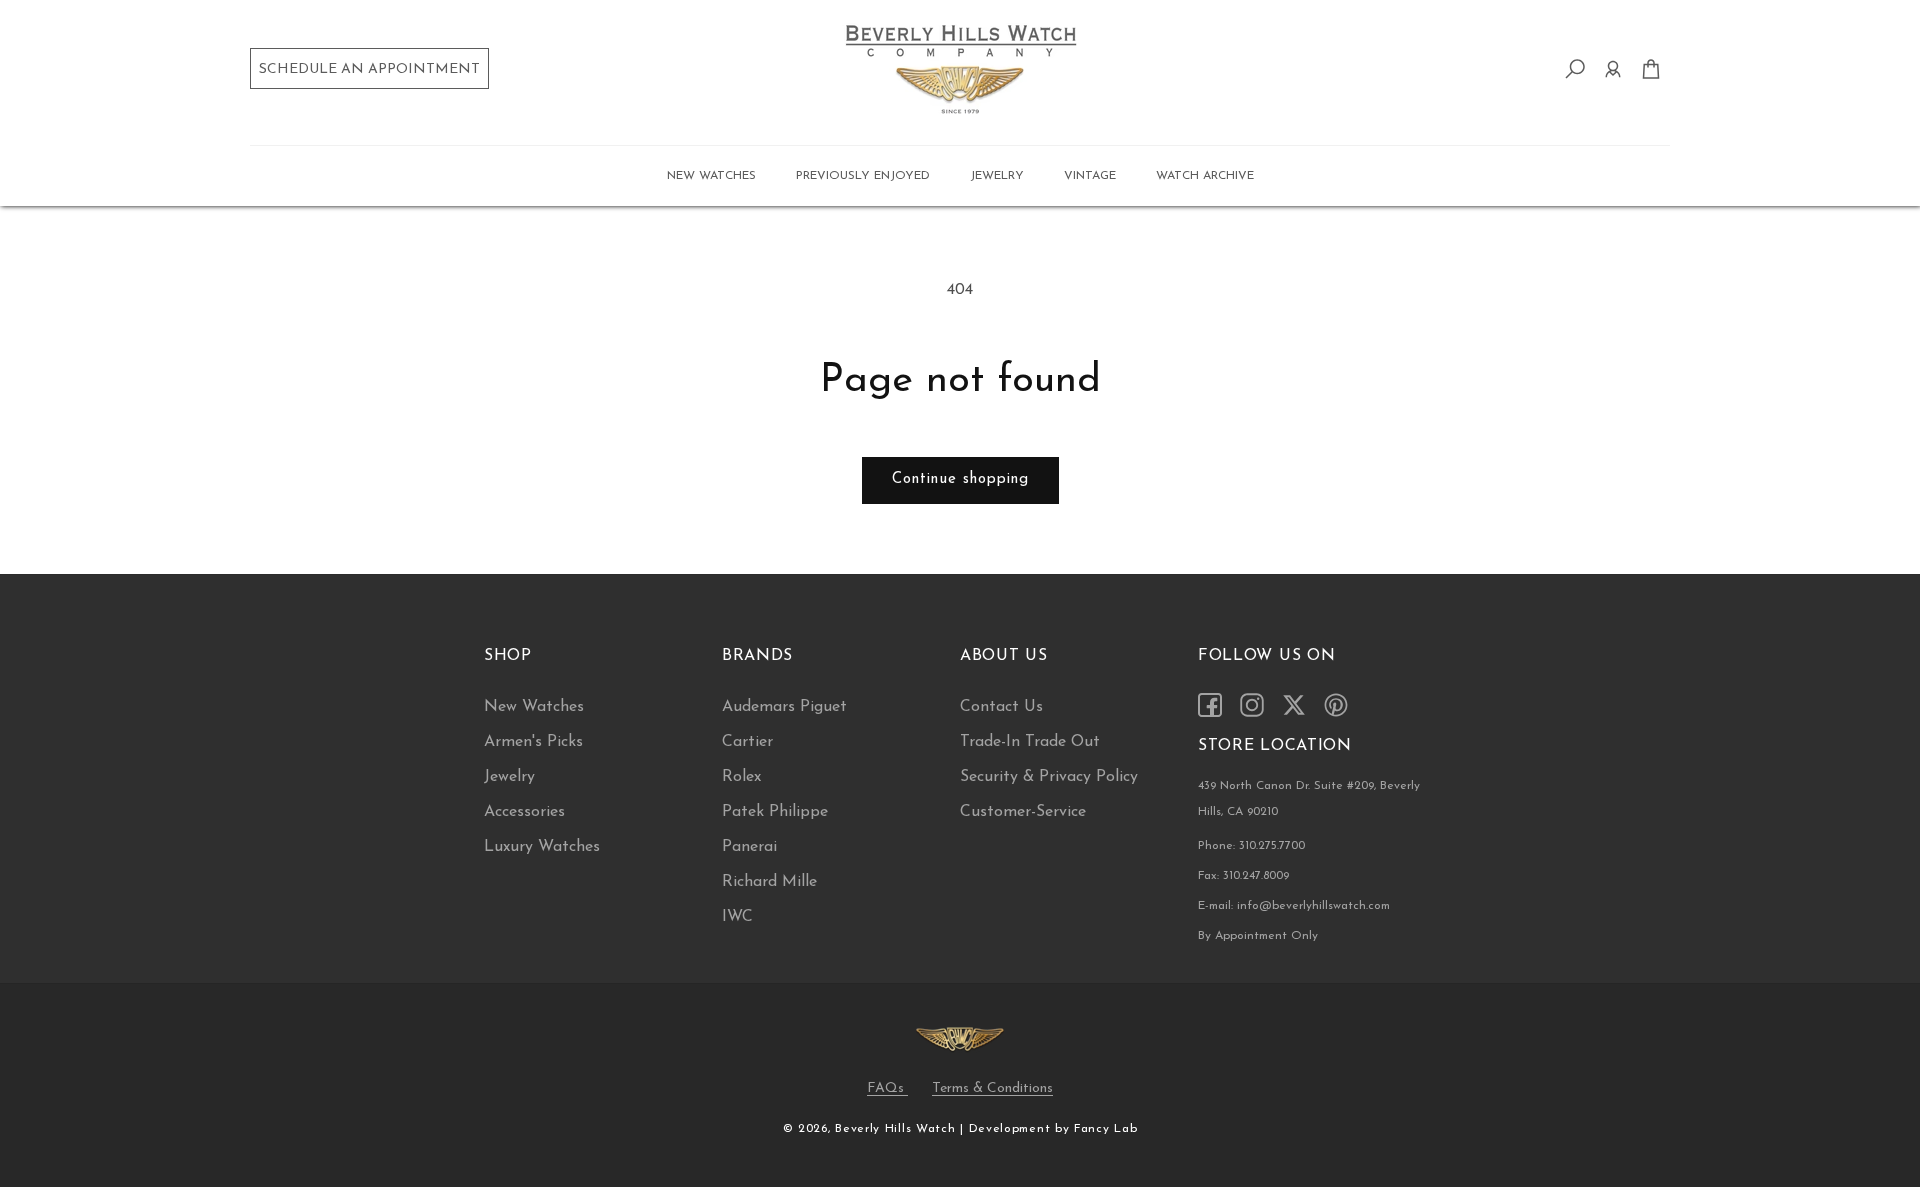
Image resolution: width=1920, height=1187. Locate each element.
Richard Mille (769, 882)
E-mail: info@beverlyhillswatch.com (1294, 906)
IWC (737, 917)
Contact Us (1001, 707)
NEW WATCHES (711, 176)
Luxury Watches (542, 847)
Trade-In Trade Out (1030, 742)
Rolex (741, 777)
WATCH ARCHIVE (1205, 176)
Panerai (749, 847)
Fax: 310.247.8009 (1243, 876)
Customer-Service (1023, 812)
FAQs (887, 1088)
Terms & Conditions (992, 1088)
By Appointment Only (1258, 936)
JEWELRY (997, 176)
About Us (1004, 656)
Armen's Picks (533, 742)
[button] (711, 176)
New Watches (534, 707)
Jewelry (509, 777)
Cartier (747, 742)
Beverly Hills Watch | (899, 1129)
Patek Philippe (775, 812)
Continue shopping (960, 479)
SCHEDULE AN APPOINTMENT (369, 69)
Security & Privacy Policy (1049, 777)
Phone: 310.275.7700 (1251, 846)
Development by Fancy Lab (1053, 1129)
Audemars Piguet (784, 707)
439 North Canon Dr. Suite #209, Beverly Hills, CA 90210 (1309, 799)
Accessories (524, 812)
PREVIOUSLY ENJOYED (863, 176)
